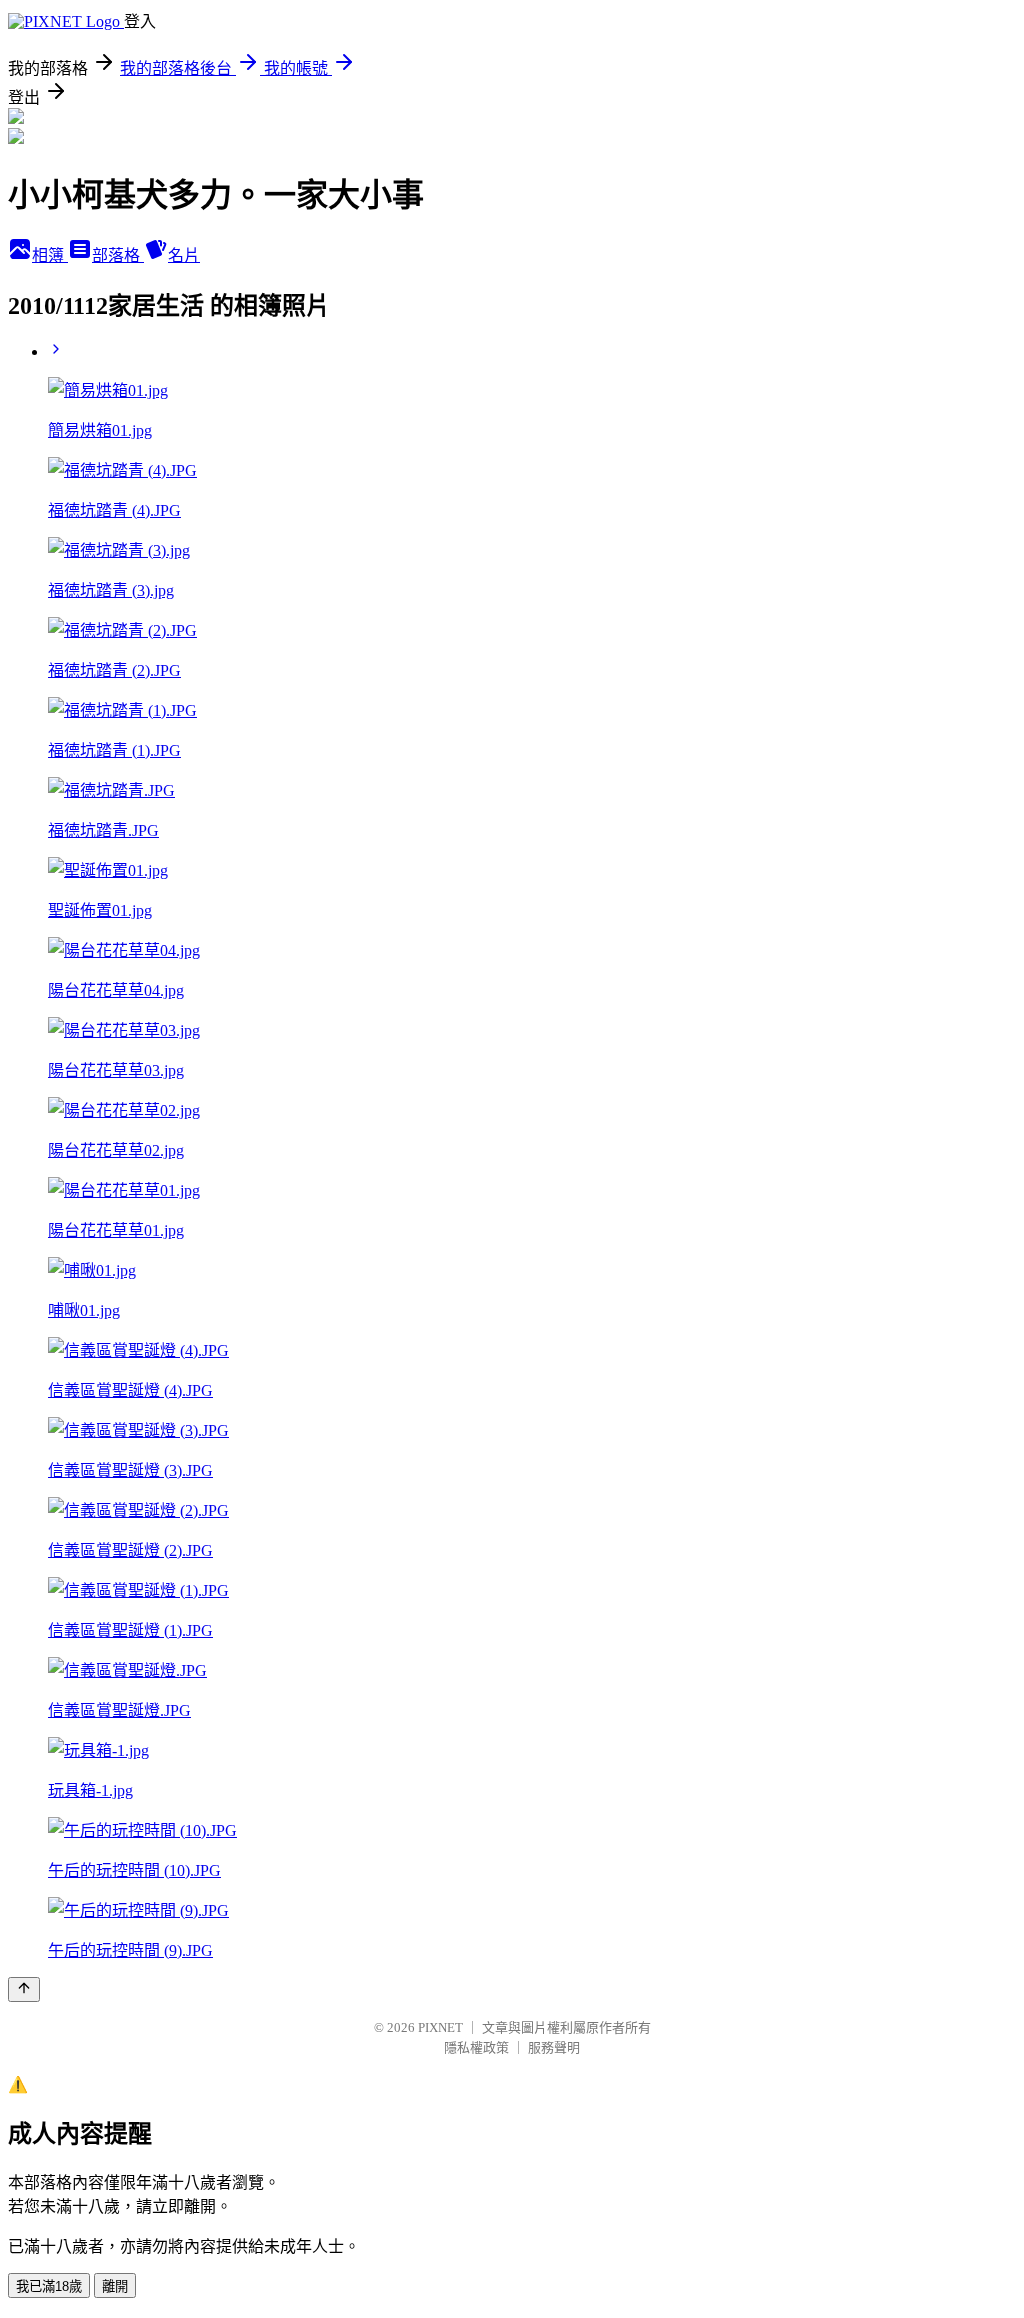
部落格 (118, 255)
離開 (115, 2286)
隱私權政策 (476, 2047)
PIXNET (440, 2027)
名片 (184, 255)
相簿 (50, 255)
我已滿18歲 (49, 2286)
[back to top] (24, 1989)
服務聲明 (554, 2047)
